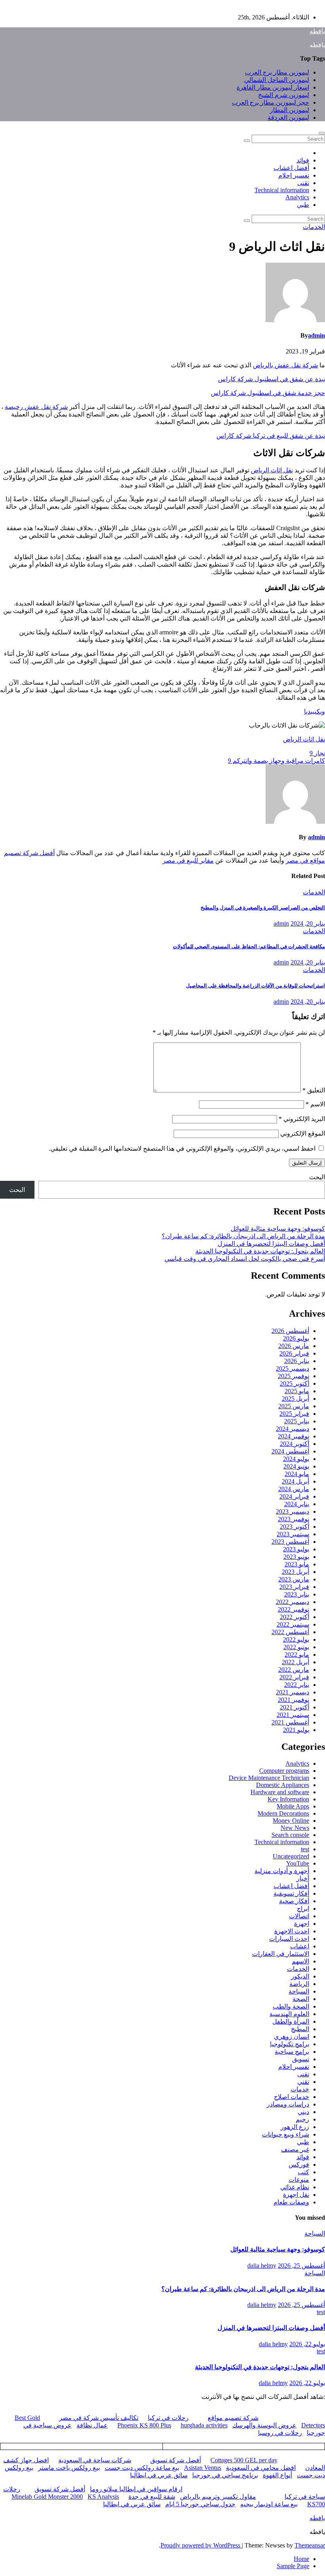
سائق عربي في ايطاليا (159, 2475)
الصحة (301, 1999)
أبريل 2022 (295, 1662)
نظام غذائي (295, 2187)
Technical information (282, 190)
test (305, 1849)
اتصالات (299, 1916)
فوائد (303, 160)
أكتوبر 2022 (294, 1617)
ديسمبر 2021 (292, 1692)
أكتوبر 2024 (294, 1444)
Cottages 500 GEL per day (244, 2460)
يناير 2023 (297, 1594)
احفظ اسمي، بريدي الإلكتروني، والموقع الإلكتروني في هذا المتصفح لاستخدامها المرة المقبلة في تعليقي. (182, 1149)
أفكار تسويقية (291, 1893)
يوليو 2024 (296, 1459)
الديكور (300, 1976)
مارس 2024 (294, 1489)
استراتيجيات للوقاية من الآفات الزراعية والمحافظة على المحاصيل (255, 986)
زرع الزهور (295, 2127)
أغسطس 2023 (290, 1542)
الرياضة (299, 1984)
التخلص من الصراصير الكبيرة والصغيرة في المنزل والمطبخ (263, 908)
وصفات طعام (291, 2202)
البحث (317, 1177)
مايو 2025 (297, 1391)
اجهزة (302, 1924)
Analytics (297, 197)
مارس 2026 (294, 1346)
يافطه (317, 31)
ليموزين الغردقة (288, 117)
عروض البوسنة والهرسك (264, 2425)
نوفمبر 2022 (293, 1609)
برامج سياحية (292, 2052)
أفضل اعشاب (291, 168)
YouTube (298, 1863)
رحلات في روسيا (280, 2433)
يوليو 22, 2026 (307, 2344)
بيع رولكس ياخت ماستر (69, 2468)
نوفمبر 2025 (293, 1376)
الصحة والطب (291, 2006)
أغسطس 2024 (290, 1451)
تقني (303, 2082)
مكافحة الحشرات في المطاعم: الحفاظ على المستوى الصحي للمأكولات (249, 946)
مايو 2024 (297, 1474)
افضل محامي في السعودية (261, 2468)
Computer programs (284, 1771)
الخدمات (314, 227)
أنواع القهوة (277, 2475)
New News (295, 1828)
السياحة (299, 1991)
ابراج (303, 1909)
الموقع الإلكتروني (303, 1133)
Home (301, 2559)
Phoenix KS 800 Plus (144, 2425)
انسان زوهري (292, 2037)
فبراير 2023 (294, 1587)
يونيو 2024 (296, 1466)
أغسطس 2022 (290, 1632)
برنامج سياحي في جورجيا (225, 2475)
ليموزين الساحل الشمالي (277, 80)
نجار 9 (317, 753)
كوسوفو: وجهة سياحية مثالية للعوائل (278, 1229)
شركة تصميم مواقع (233, 2418)
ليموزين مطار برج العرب (277, 72)
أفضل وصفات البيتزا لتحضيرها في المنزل (271, 1244)
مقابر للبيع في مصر (188, 860)
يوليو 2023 (296, 1549)
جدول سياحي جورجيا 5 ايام (200, 2504)
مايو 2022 (297, 1655)
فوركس (299, 2164)
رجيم (302, 2119)
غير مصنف (295, 2149)
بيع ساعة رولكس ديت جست (142, 2468)
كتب (303, 2172)
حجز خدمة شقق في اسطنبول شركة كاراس (268, 393)
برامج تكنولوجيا (290, 2044)
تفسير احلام (294, 175)
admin (316, 335)
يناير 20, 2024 (308, 923)
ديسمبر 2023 (292, 1511)
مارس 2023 (294, 1579)
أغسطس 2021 (290, 1722)
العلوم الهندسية (289, 2014)
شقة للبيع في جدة (152, 2497)
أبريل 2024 (295, 1481)
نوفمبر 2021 (293, 1700)
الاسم (315, 1104)
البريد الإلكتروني (302, 1119)
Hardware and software (280, 1792)
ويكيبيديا (314, 711)
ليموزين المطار (290, 110)
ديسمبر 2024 (292, 1429)
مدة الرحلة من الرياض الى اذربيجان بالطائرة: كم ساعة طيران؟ (243, 1236)
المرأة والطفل (291, 2021)
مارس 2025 (294, 1406)
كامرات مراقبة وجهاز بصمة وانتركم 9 (276, 761)
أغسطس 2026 (290, 1331)
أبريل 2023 (295, 1572)
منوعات (299, 2180)
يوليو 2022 (296, 1639)
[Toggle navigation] (322, 133)
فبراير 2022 (294, 1677)
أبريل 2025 (295, 1399)
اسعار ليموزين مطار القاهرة (273, 87)
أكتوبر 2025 (294, 1383)
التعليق (314, 1090)
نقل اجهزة (296, 2195)
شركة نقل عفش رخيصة (36, 407)
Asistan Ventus (203, 2468)
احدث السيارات (289, 1939)
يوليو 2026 (296, 1338)
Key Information (288, 1799)
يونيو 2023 (296, 1557)
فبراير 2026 (294, 1353)
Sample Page (293, 2566)
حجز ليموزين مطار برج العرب (271, 102)
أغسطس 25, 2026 (301, 2266)
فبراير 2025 (294, 1414)
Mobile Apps (293, 1806)
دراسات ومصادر (288, 2104)
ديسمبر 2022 (292, 1602)
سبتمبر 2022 (293, 1624)
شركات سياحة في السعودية (95, 2460)
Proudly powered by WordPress (201, 2545)
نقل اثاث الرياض (272, 470)
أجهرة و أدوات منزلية (282, 1871)
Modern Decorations (283, 1813)
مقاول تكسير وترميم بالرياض (218, 2497)
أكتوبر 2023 (294, 1527)
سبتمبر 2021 (293, 1715)
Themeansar (310, 2545)
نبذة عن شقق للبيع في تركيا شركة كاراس (271, 436)
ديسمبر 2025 (292, 1368)
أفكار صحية (294, 1901)
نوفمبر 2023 (293, 1519)
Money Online (291, 1821)
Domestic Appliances (283, 1785)
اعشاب (300, 1946)
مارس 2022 (294, 1670)
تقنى (303, 183)
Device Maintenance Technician (269, 1778)
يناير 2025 (297, 1421)
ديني (303, 2112)
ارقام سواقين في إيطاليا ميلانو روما (136, 2489)
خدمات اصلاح (292, 2097)
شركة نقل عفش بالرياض (285, 365)
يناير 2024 (297, 1504)
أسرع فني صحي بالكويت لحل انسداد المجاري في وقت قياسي (245, 1259)
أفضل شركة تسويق (176, 2460)
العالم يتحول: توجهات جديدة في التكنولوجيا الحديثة (260, 1251)
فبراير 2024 (294, 1496)
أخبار (303, 1878)
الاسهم (300, 1961)
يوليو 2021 (296, 1730)
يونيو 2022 (296, 1647)
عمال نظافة (92, 2425)
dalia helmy (262, 2266)
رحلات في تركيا (168, 2418)
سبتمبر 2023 (293, 1534)
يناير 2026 (297, 1361)
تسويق (301, 2059)
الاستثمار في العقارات (281, 1954)
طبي (303, 205)
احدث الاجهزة (292, 1931)
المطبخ (300, 2029)
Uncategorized (291, 1856)
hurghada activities (204, 2425)
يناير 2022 (297, 1685)
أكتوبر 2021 (294, 1707)
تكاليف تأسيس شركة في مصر (99, 2418)
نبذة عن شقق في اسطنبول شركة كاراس (271, 379)
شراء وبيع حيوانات (286, 2134)
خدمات (300, 2089)
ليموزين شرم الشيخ (284, 95)
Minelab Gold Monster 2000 (47, 2497)
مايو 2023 (297, 1564)
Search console (290, 1835)
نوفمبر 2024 (293, 1436)
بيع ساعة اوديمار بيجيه (269, 2504)
